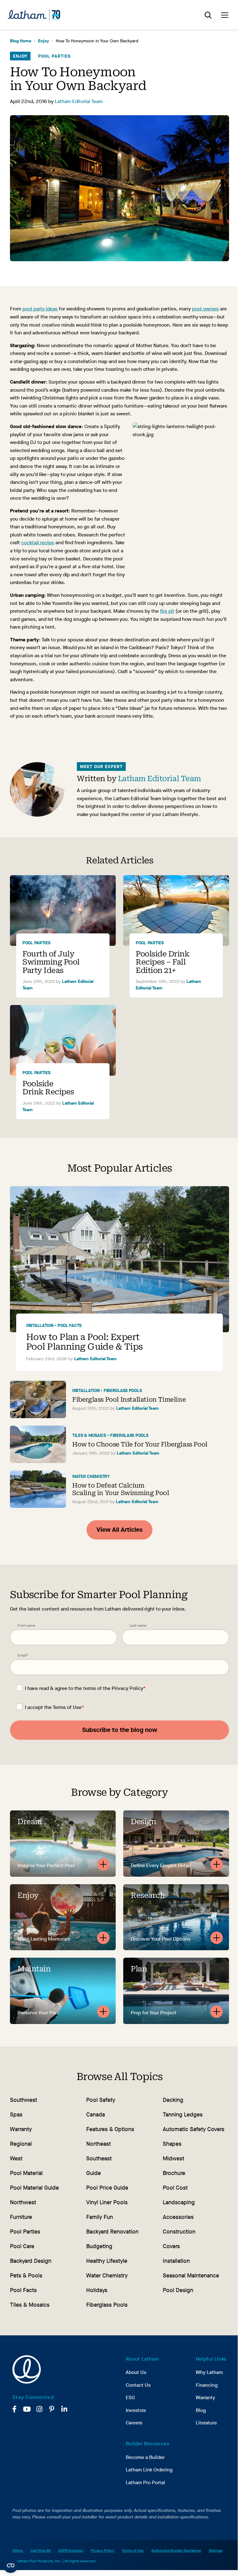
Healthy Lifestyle (107, 2261)
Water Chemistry (91, 1477)
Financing (207, 2385)
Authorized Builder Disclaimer (176, 2550)
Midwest (173, 2158)
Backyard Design (31, 2261)
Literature (206, 2423)
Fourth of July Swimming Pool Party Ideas (51, 962)
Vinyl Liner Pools (107, 2202)
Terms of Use (67, 1707)
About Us (136, 2372)
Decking (173, 2100)
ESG (130, 2397)
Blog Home (21, 41)
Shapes (172, 2144)
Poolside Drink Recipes (48, 1088)
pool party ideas (40, 309)
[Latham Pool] (34, 15)
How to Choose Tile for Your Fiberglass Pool (140, 1444)
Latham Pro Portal (145, 2482)
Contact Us (138, 2385)
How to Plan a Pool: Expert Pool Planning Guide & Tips (84, 1342)
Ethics (18, 2550)
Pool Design (178, 2290)
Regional (21, 2144)
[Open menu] (225, 15)
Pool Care (22, 2246)
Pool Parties (54, 56)
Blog (201, 2410)
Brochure (174, 2173)
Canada (96, 2115)
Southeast (99, 2158)
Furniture (21, 2217)
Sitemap (216, 2550)
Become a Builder (145, 2457)
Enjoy (44, 41)
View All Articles (119, 1530)
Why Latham (209, 2372)
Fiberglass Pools (123, 1391)
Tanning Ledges (183, 2115)
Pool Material (26, 2173)
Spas (16, 2115)
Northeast (98, 2144)
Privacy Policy (127, 1688)
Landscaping (179, 2202)
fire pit (167, 611)
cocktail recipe (38, 543)
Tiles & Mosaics (89, 1435)
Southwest (23, 2100)
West (16, 2158)
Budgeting (99, 2246)
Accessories (178, 2217)
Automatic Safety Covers (194, 2129)
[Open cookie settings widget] (11, 2565)
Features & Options (110, 2129)
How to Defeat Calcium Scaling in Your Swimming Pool (121, 1489)
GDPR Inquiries (71, 2550)
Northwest (23, 2202)
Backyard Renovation (112, 2232)
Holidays (97, 2290)
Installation (40, 1326)
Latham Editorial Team (79, 101)
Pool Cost (175, 2188)
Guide (94, 2173)
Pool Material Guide (34, 2188)
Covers (171, 2246)
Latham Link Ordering (149, 2470)
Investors (136, 2410)
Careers (134, 2423)
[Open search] (208, 15)
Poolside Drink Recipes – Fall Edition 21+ (162, 962)
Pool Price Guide (107, 2188)
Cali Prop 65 (41, 2550)
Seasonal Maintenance (191, 2276)
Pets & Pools (26, 2276)
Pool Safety (101, 2100)
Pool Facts (70, 1326)
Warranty (21, 2129)
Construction (179, 2232)
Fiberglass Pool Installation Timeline (129, 1399)
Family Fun (100, 2217)
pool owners (205, 309)
